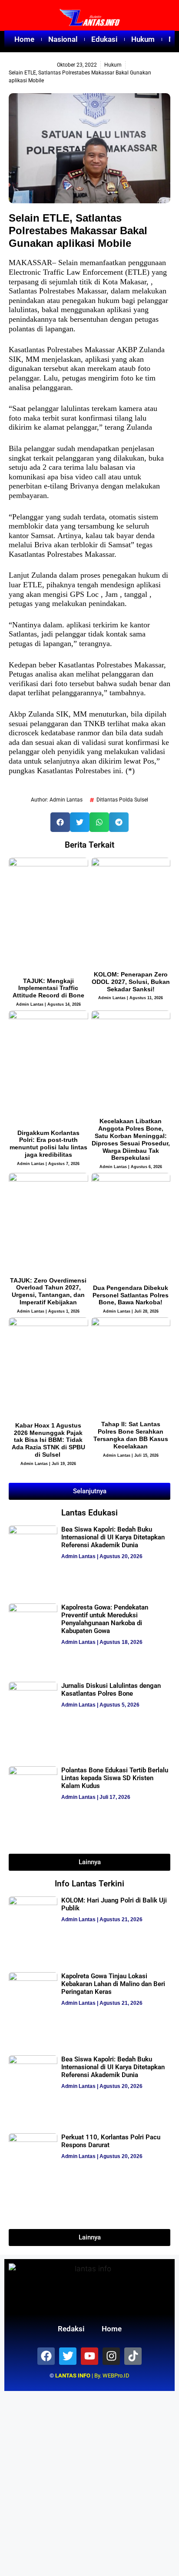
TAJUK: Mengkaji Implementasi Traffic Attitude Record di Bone (48, 988)
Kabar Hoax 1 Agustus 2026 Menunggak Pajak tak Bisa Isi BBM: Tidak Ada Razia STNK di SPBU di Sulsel (48, 1440)
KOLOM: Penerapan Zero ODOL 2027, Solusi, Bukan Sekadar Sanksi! (131, 982)
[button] (60, 822)
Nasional (63, 39)
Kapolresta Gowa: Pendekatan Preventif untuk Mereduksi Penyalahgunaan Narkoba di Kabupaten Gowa (105, 1619)
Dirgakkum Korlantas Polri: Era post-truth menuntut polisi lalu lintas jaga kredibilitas (48, 1144)
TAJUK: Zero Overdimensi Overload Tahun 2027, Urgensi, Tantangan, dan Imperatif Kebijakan (48, 1291)
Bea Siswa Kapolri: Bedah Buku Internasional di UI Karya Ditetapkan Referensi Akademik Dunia (113, 1537)
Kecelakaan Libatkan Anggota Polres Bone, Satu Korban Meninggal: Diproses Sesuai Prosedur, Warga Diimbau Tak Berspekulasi (131, 1139)
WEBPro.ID (116, 2376)
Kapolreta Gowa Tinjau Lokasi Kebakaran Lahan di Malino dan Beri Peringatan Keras (113, 1984)
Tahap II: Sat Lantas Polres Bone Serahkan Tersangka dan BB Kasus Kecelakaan (131, 1435)
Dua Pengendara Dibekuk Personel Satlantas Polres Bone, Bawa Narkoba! (131, 1295)
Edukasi (104, 39)
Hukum (143, 39)
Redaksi (71, 2329)
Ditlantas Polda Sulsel (122, 800)
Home (24, 39)
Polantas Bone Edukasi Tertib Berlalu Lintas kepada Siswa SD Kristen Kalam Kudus (115, 1778)
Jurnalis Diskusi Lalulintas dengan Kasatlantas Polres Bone (111, 1690)
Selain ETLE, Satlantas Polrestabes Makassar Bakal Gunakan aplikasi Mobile (78, 231)
